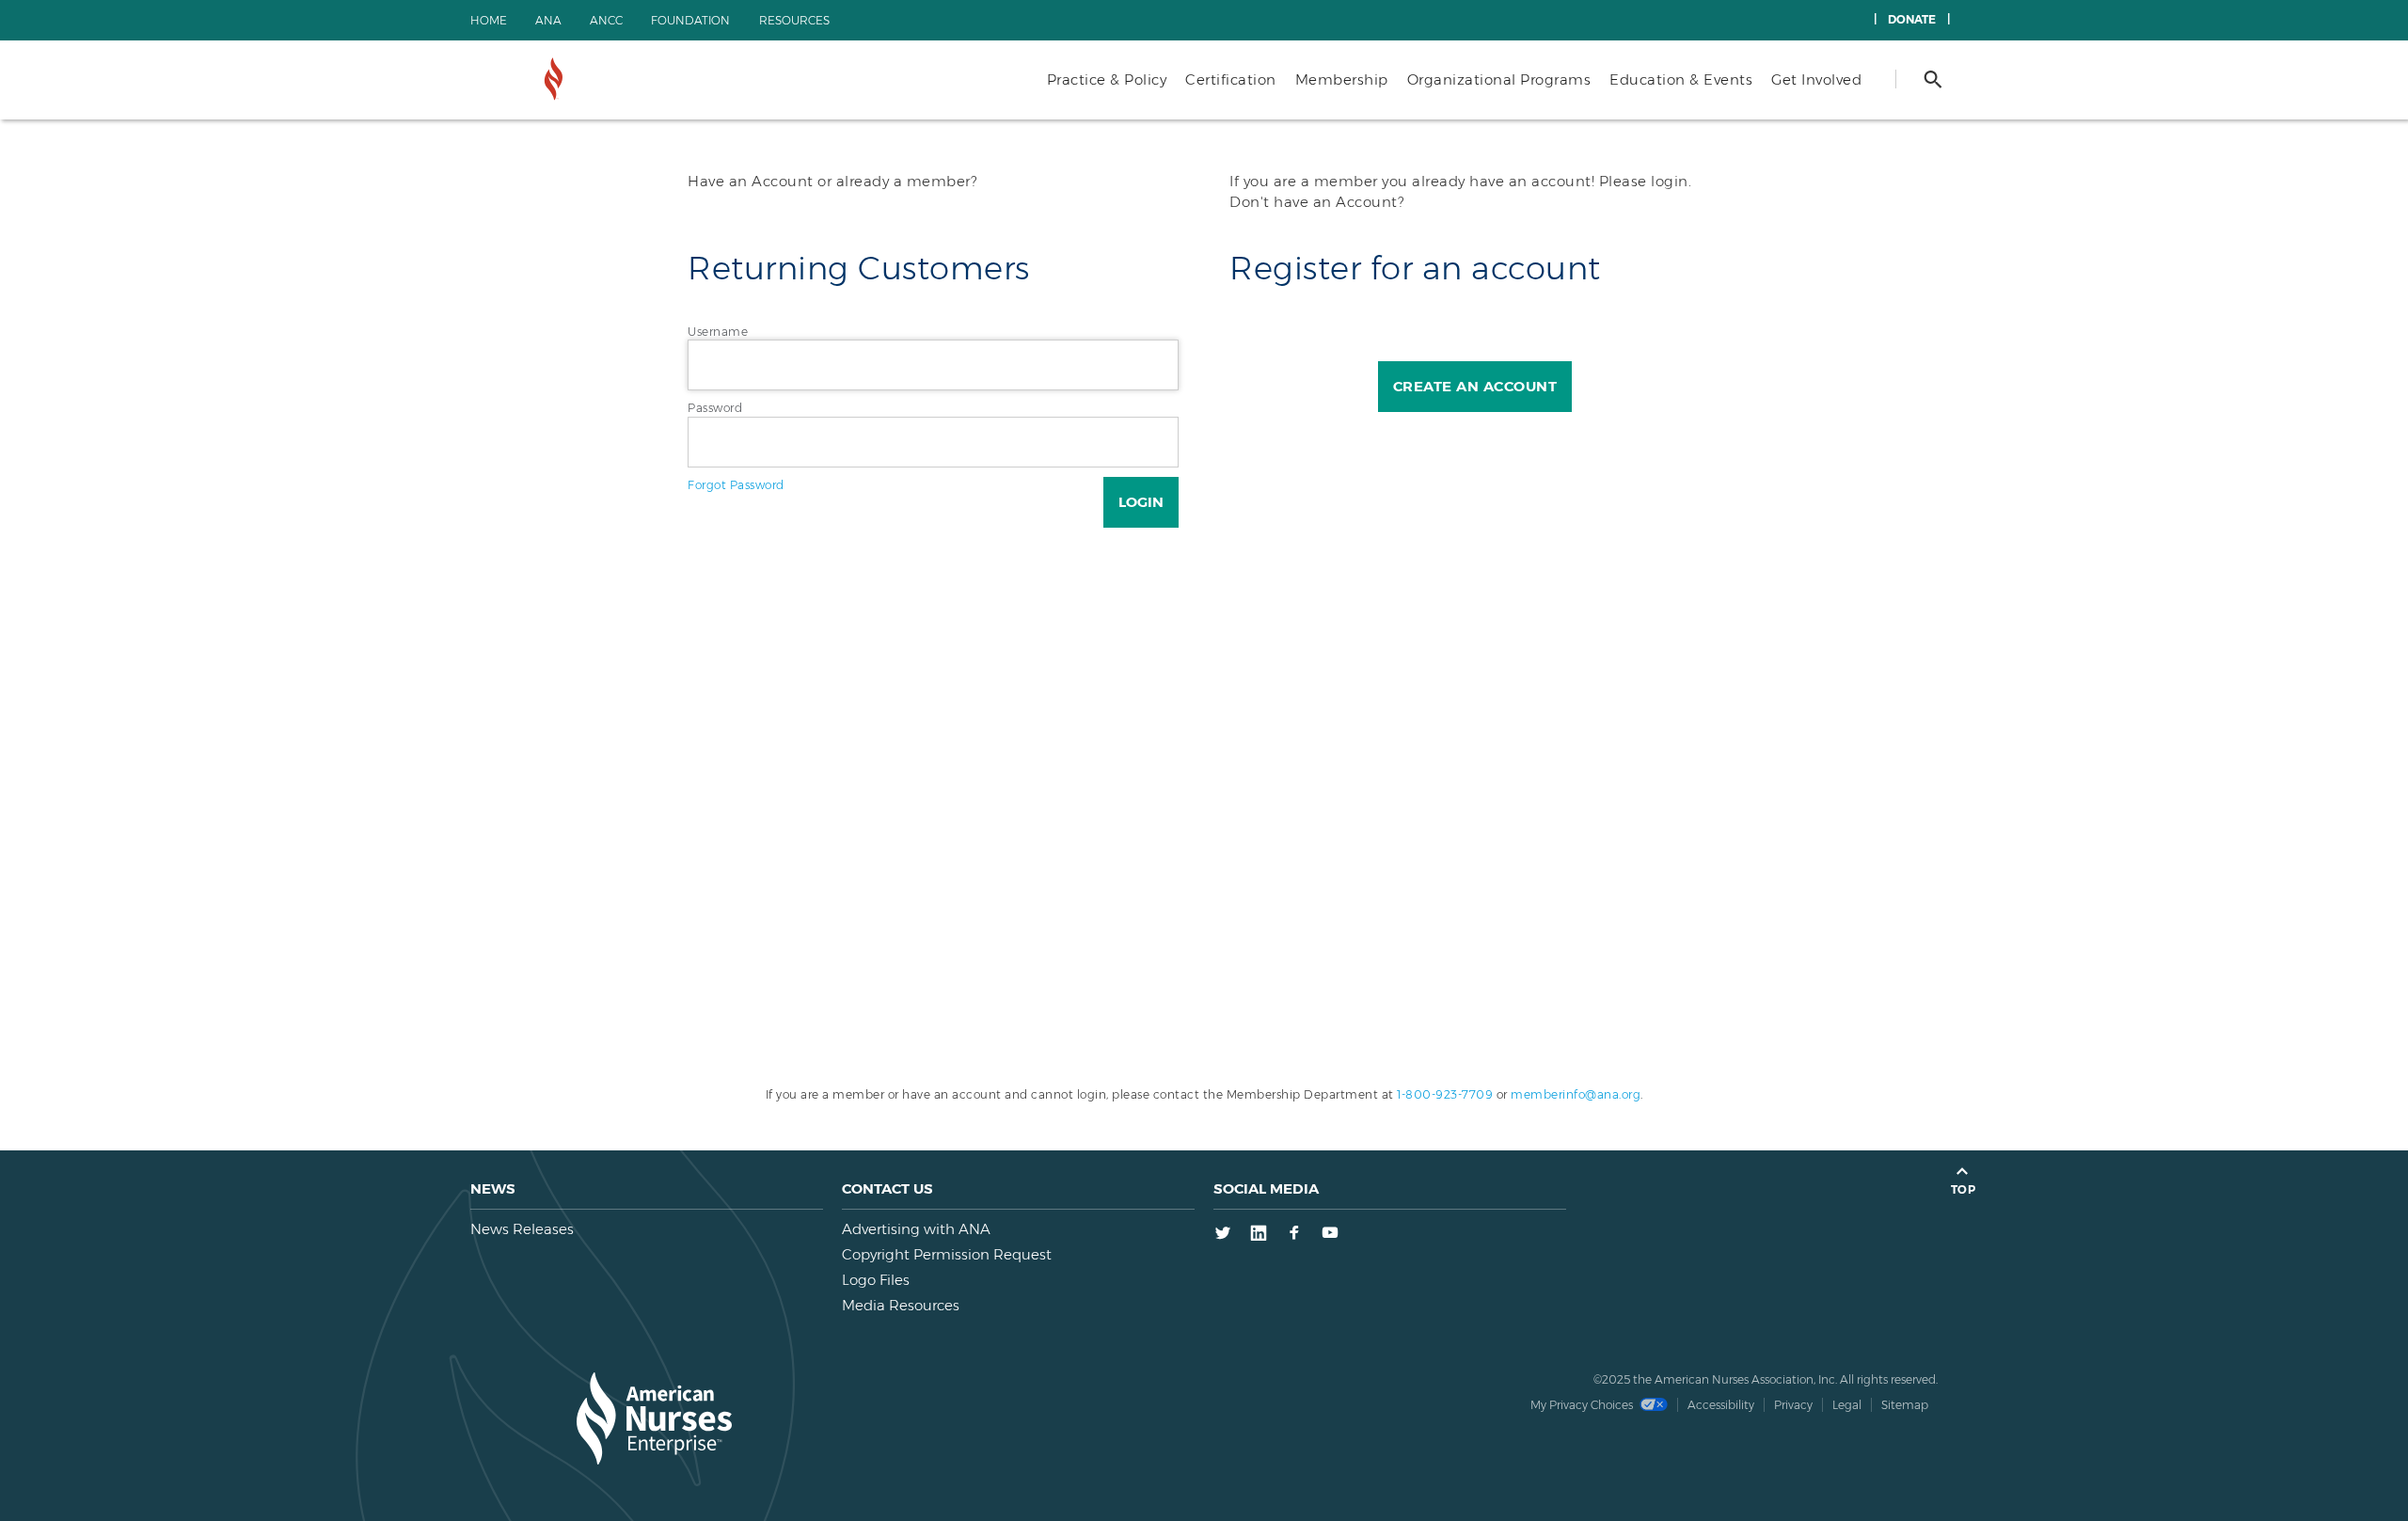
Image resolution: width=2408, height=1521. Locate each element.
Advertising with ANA (916, 1229)
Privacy (1793, 1405)
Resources (794, 20)
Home (489, 20)
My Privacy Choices (1583, 1405)
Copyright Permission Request (947, 1254)
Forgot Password (736, 485)
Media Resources (901, 1305)
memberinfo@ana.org (1576, 1094)
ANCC (606, 20)
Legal (1847, 1405)
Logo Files (876, 1280)
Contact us (887, 1188)
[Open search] (1933, 79)
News (493, 1188)
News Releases (522, 1229)
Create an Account (1475, 386)
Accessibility (1721, 1405)
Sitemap (1905, 1405)
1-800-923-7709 (1445, 1094)
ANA (548, 20)
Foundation (690, 20)
